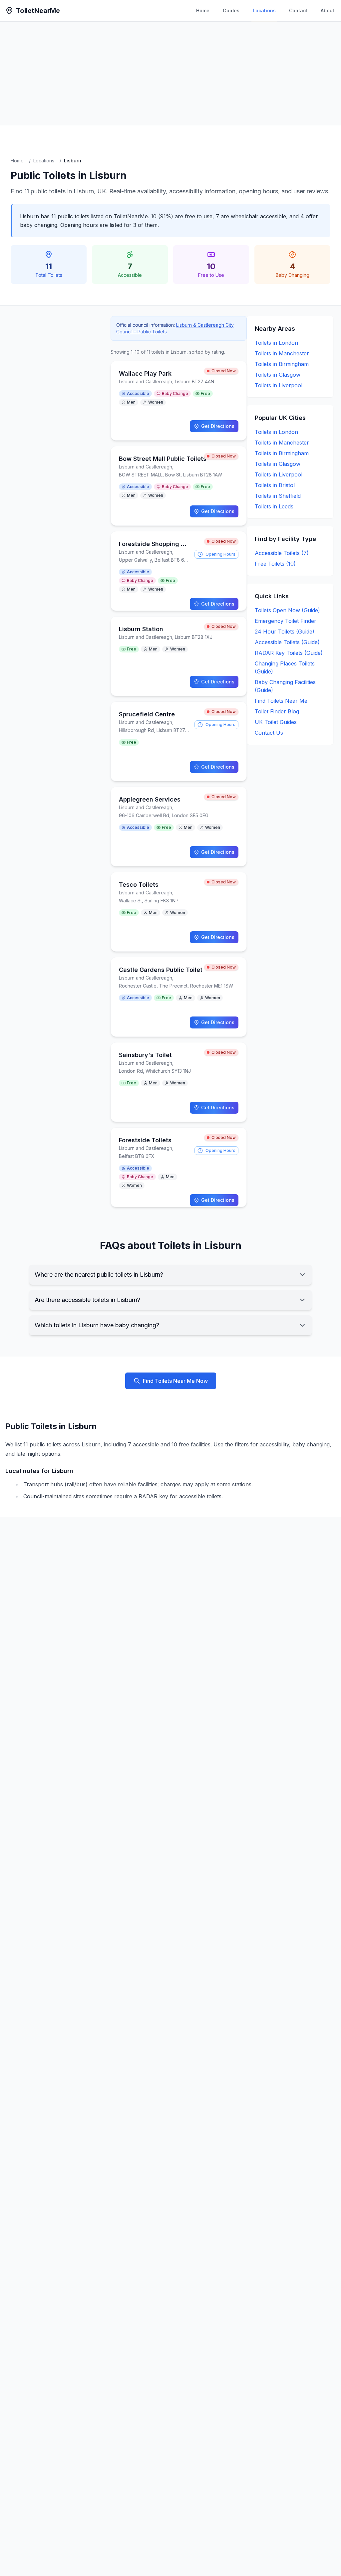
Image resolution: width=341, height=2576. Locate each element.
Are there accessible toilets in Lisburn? (87, 1300)
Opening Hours (220, 554)
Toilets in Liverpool (279, 385)
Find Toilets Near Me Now (175, 1381)
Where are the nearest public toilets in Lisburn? (99, 1275)
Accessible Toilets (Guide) (287, 642)
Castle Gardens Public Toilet (161, 970)
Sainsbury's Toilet (145, 1055)
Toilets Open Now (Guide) (287, 610)
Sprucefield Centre (147, 714)
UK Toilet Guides (276, 722)
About (328, 10)
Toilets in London (276, 343)
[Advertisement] (170, 74)
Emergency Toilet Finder (286, 621)
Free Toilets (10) (275, 564)
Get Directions (218, 426)
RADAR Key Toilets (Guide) (289, 653)
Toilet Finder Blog (277, 711)
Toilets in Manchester (282, 353)
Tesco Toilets (139, 885)
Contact (298, 10)
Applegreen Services (150, 799)
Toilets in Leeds (274, 506)
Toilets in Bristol (275, 485)
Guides (231, 10)
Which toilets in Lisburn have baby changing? (97, 1325)
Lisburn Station (141, 629)
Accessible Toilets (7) (282, 553)
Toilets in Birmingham (282, 364)
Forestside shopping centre (160, 544)
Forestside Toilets (145, 1140)
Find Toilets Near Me (281, 701)
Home (203, 10)
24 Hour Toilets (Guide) (285, 632)
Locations (264, 10)
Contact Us (269, 733)
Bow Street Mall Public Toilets (163, 459)
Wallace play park (145, 373)
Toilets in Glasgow (278, 375)
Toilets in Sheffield (278, 496)
